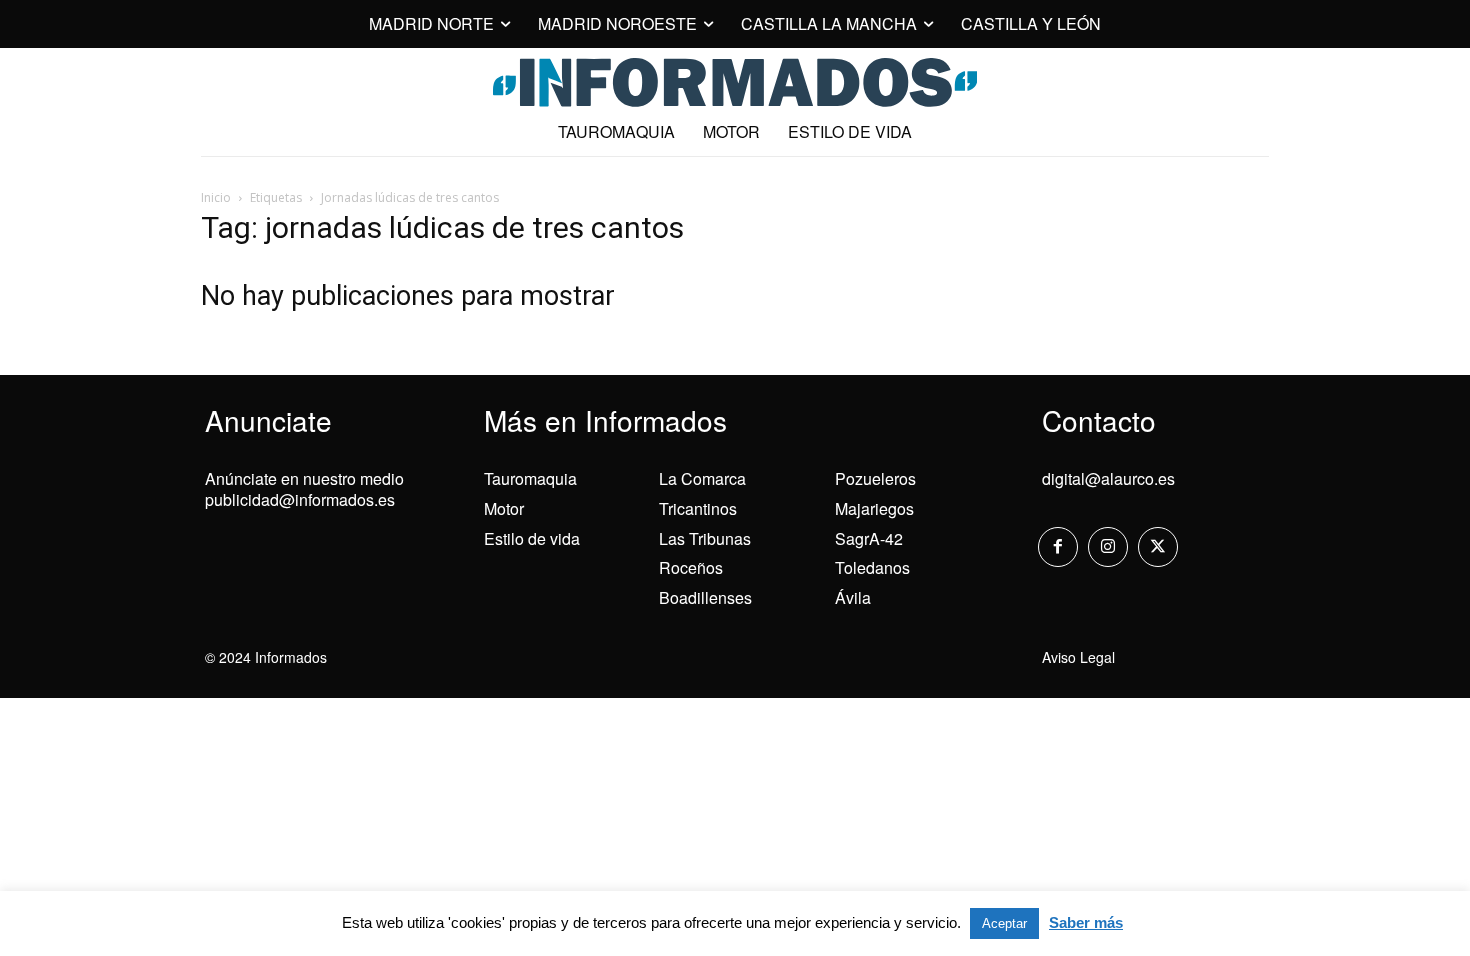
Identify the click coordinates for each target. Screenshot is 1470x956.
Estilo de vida (532, 538)
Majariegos (874, 508)
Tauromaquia (530, 478)
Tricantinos (698, 508)
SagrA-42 (869, 538)
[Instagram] (1108, 547)
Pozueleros (875, 478)
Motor (504, 508)
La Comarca (702, 478)
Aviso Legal (1078, 657)
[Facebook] (1058, 547)
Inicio (216, 197)
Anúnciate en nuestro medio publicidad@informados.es (304, 489)
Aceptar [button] (1004, 923)
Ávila (853, 597)
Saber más (1086, 922)
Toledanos (872, 567)
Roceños (691, 567)
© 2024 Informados (266, 657)
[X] (1158, 547)
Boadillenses (705, 597)
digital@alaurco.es (1108, 478)
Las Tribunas (705, 538)
